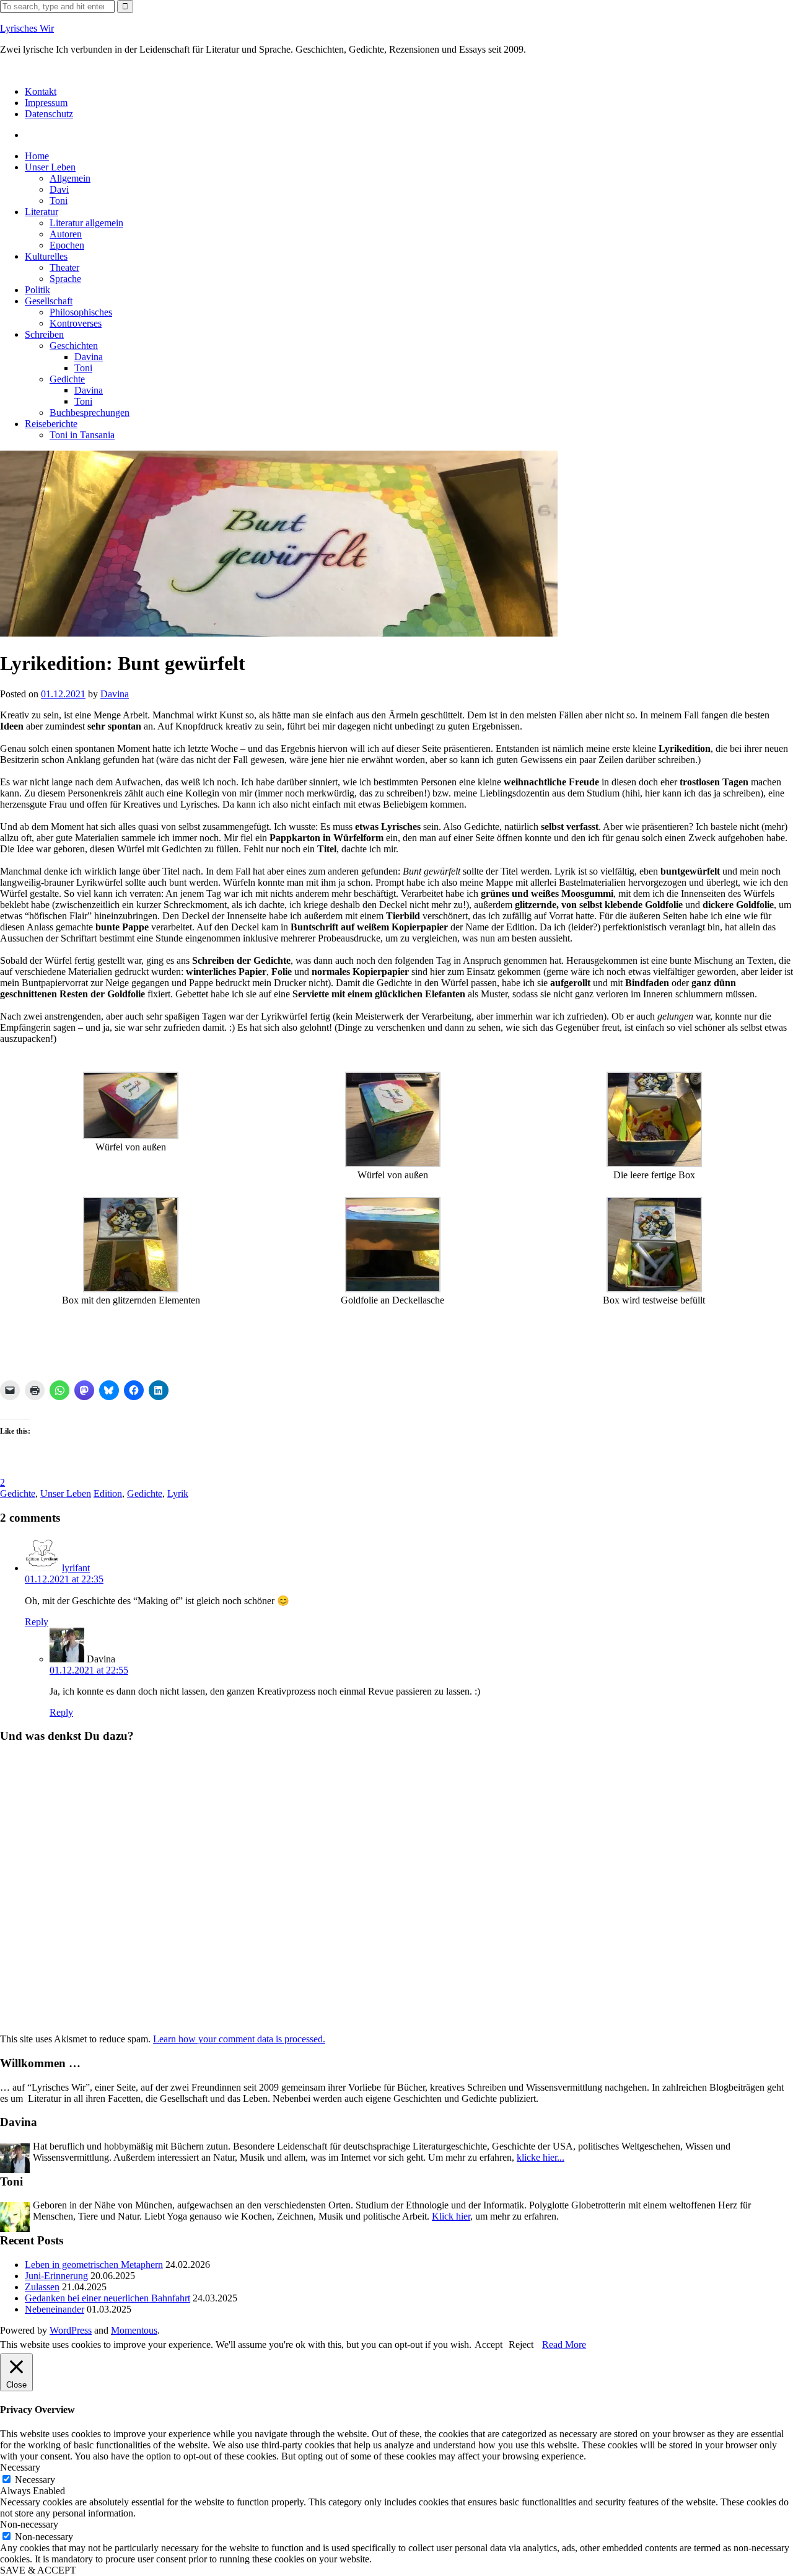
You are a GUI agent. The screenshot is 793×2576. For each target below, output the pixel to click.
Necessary (35, 2480)
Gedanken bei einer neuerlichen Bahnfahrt (107, 2298)
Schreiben (44, 334)
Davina (89, 357)
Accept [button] (489, 2344)
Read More (564, 2344)
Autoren (66, 234)
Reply (37, 1622)
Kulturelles (46, 256)
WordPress (71, 2330)
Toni (59, 201)
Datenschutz (49, 114)
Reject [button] (521, 2344)
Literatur (42, 212)
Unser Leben (50, 167)
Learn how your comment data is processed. (239, 2039)
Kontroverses (76, 323)
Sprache (65, 279)
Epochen (67, 245)
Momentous (134, 2330)
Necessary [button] (20, 2467)
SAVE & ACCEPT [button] (38, 2570)
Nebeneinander (55, 2309)
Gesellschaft (49, 301)
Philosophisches (81, 312)
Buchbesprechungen (90, 412)
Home (37, 156)
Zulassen (42, 2287)
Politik (37, 290)
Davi (59, 189)
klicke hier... (541, 2157)
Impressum (46, 103)
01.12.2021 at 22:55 (89, 1670)
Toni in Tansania (82, 435)
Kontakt (41, 91)
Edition (108, 1493)
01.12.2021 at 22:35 (64, 1579)
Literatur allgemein (86, 223)
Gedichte (67, 379)
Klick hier (451, 2216)
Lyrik (178, 1493)
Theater (64, 267)
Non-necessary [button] (29, 2524)
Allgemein (70, 178)
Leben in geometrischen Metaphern (94, 2265)
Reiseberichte (51, 424)
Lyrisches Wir (27, 28)
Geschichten (74, 346)
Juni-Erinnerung (56, 2276)
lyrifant (76, 1568)
